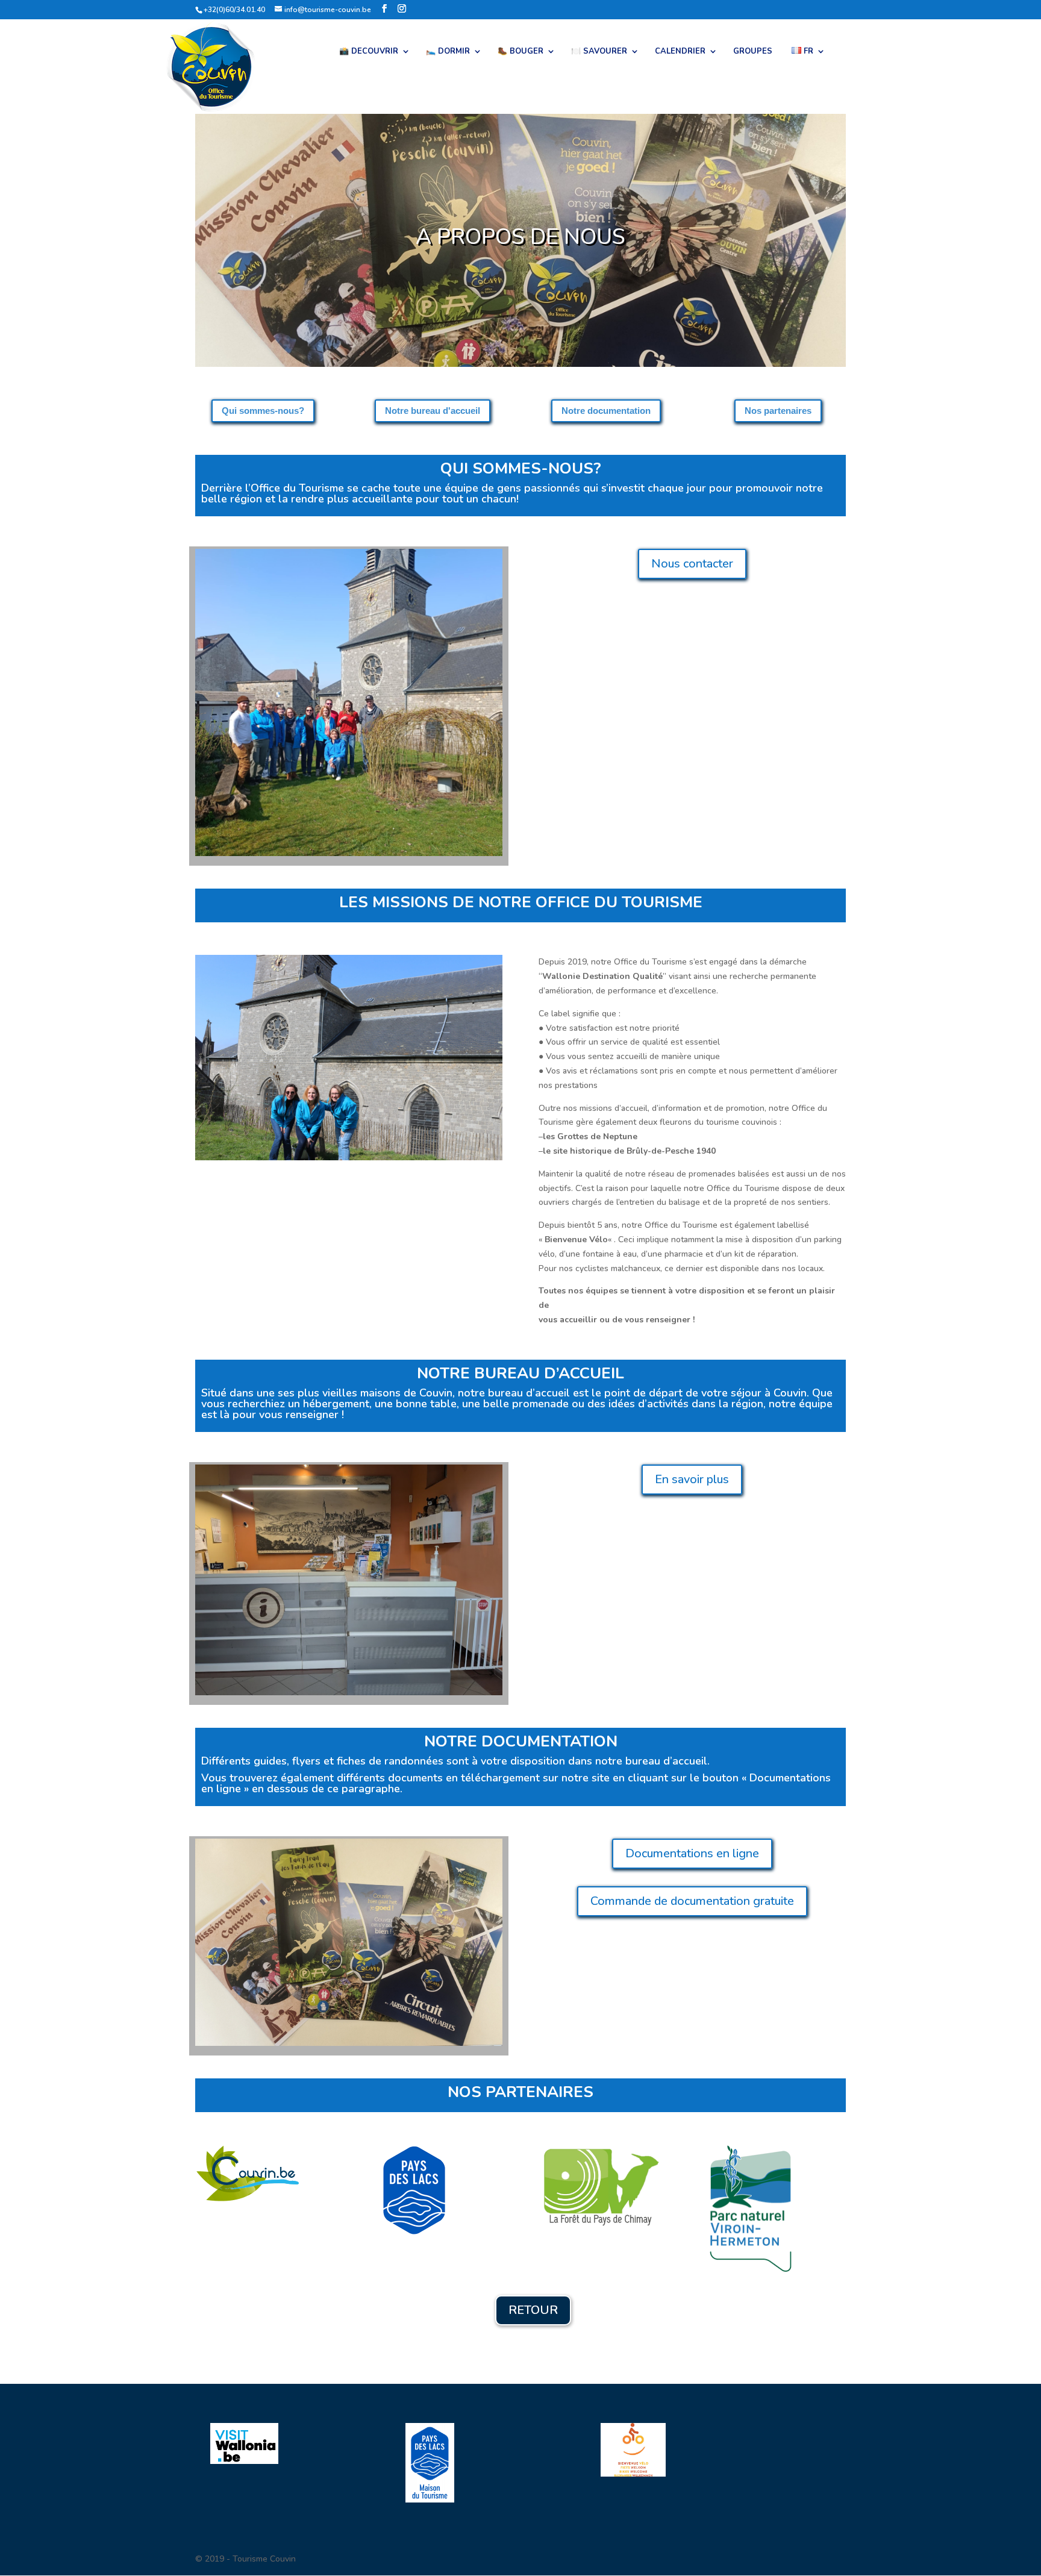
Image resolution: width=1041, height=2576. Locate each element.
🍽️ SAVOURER (599, 52)
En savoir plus (692, 1479)
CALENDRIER (680, 52)
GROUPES (753, 52)
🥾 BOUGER (520, 52)
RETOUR (533, 2310)
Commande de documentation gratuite (692, 1901)
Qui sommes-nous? (263, 411)
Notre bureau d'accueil (433, 411)
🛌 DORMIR (448, 52)
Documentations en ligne (692, 1853)
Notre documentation (606, 411)
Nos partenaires (778, 411)
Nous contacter (692, 564)
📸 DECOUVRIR (369, 52)
